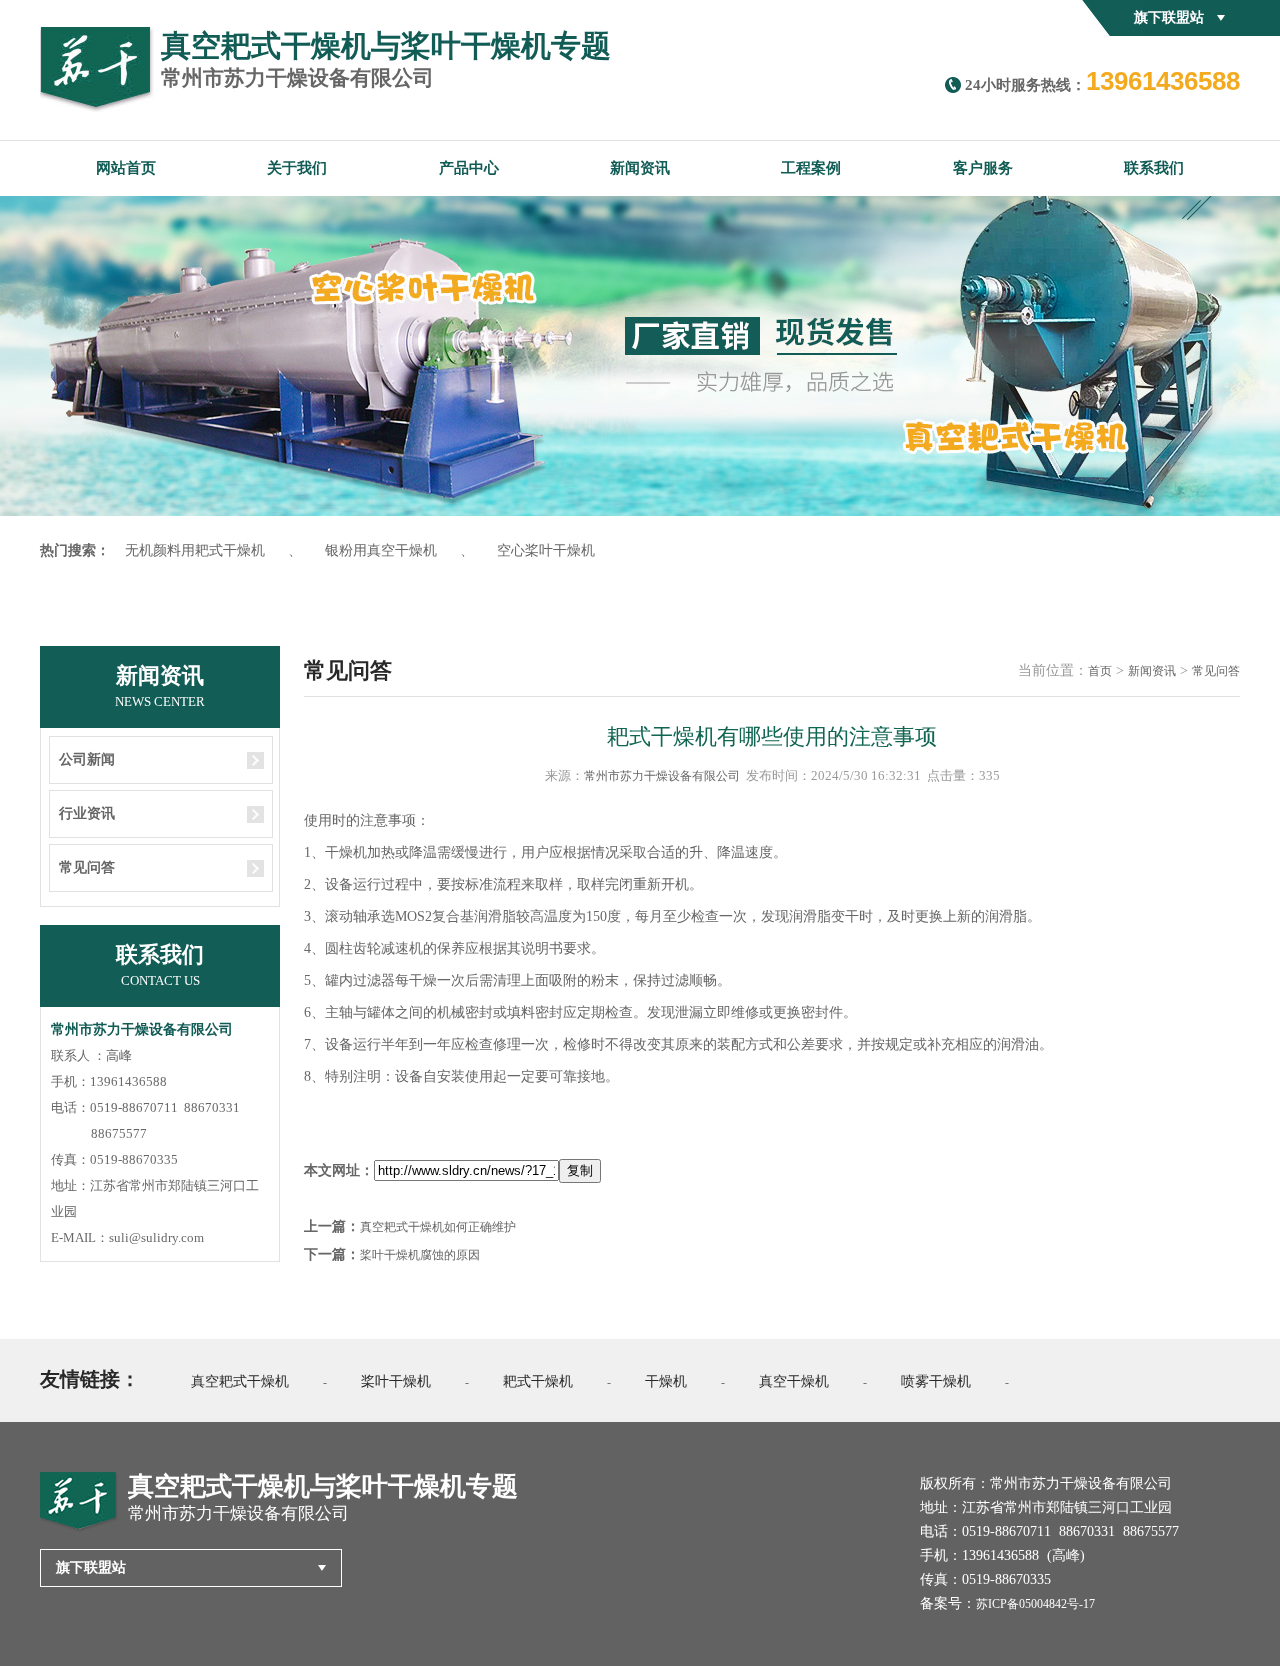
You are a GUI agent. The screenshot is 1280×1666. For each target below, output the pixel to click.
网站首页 (126, 168)
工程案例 (811, 168)
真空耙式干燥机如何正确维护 (438, 1227)
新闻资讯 (640, 168)
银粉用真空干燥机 (381, 550)
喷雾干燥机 (936, 1381)
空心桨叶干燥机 (546, 550)
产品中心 (469, 168)
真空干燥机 (794, 1381)
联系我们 (1154, 168)
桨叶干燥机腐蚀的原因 (420, 1255)
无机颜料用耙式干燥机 (195, 550)
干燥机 (666, 1381)
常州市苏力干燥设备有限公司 (662, 776)
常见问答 (87, 867)
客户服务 (983, 168)
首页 (1100, 671)
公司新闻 (87, 759)
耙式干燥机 (538, 1381)
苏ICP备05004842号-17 (1035, 1604)
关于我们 (297, 168)
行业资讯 (87, 813)
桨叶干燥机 (396, 1381)
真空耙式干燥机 (240, 1381)
